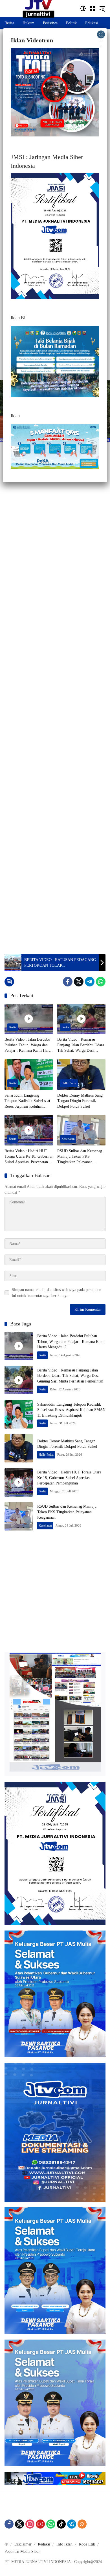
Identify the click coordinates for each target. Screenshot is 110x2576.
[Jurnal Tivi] (38, 8)
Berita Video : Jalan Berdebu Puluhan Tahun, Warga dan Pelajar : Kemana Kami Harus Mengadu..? (28, 1045)
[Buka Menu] (93, 8)
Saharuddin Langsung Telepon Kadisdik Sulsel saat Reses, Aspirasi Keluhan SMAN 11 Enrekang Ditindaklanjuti (27, 1101)
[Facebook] (68, 982)
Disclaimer (23, 2544)
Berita (13, 1027)
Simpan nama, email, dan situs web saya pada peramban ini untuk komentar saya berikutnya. (57, 1293)
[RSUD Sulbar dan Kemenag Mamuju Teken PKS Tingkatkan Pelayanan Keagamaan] (81, 1130)
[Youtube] (40, 2524)
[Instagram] (30, 2524)
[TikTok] (61, 2524)
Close (101, 35)
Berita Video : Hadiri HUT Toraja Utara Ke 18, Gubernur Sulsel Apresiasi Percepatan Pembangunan (29, 1157)
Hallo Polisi (69, 1083)
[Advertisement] (55, 714)
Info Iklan (64, 2544)
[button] (83, 8)
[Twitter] (79, 982)
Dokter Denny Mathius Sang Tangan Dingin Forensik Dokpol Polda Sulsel (80, 1101)
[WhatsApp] (101, 982)
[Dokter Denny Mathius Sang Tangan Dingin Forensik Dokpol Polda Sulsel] (81, 1074)
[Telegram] (90, 982)
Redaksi (44, 2544)
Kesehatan (68, 1139)
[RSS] (82, 2524)
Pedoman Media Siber (22, 2552)
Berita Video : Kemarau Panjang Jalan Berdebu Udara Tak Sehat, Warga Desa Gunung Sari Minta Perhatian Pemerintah (81, 1045)
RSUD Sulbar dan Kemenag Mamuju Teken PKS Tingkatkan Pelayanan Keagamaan (80, 1157)
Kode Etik (87, 2544)
